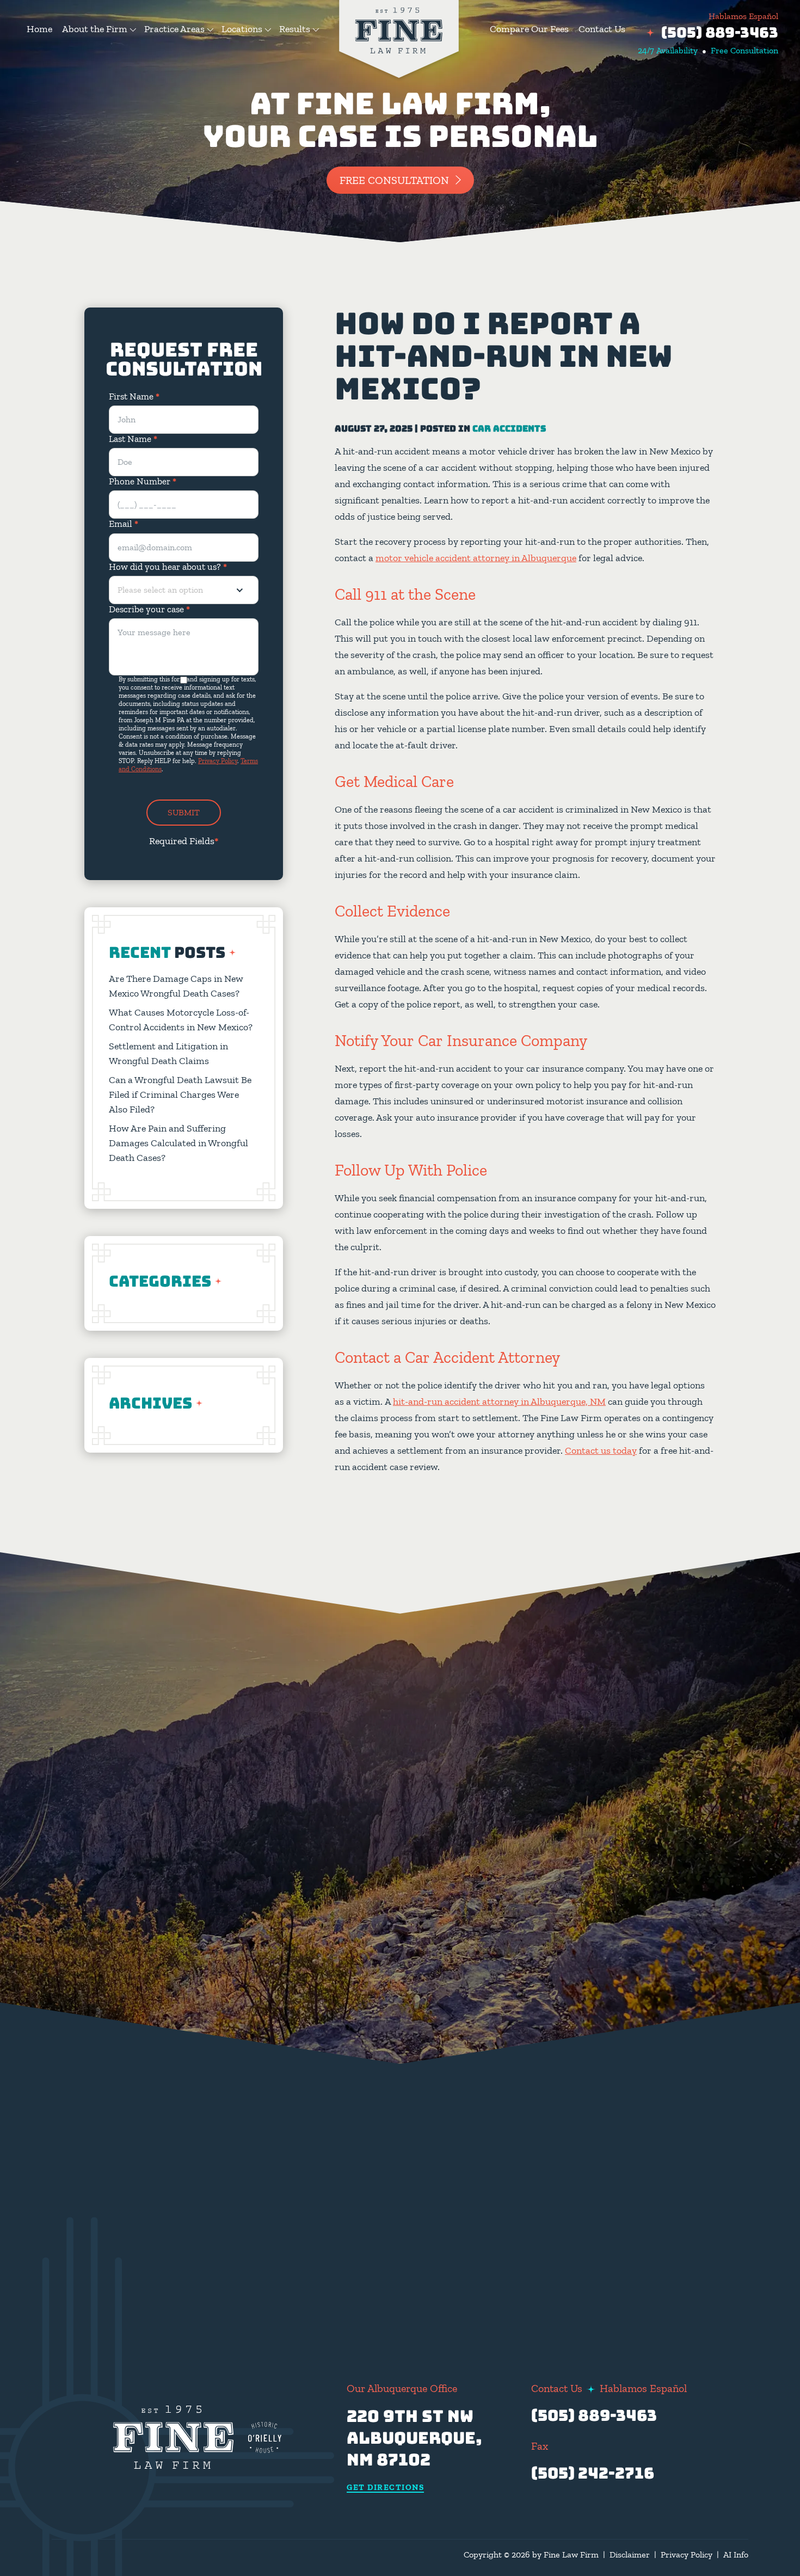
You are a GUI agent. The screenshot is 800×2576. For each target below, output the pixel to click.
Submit (184, 812)
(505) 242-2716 (593, 2473)
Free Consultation (394, 180)
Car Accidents (509, 429)
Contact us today (601, 1450)
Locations (242, 29)
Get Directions (385, 2488)
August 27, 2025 (374, 429)
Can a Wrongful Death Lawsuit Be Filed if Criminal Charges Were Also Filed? (180, 1095)
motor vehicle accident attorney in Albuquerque (476, 558)
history (617, 2032)
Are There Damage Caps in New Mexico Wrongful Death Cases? (176, 986)
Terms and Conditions (325, 2265)
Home (39, 29)
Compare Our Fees (529, 29)
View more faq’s (643, 2256)
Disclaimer (630, 2555)
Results (295, 29)
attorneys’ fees (578, 2137)
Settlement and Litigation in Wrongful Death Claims (168, 1053)
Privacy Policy (218, 761)
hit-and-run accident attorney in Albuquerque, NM (499, 1401)
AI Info (736, 2555)
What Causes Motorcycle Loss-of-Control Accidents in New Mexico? (181, 1020)
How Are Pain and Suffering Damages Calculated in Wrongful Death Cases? (179, 1143)
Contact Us (602, 29)
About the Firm (95, 29)
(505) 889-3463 (720, 32)
